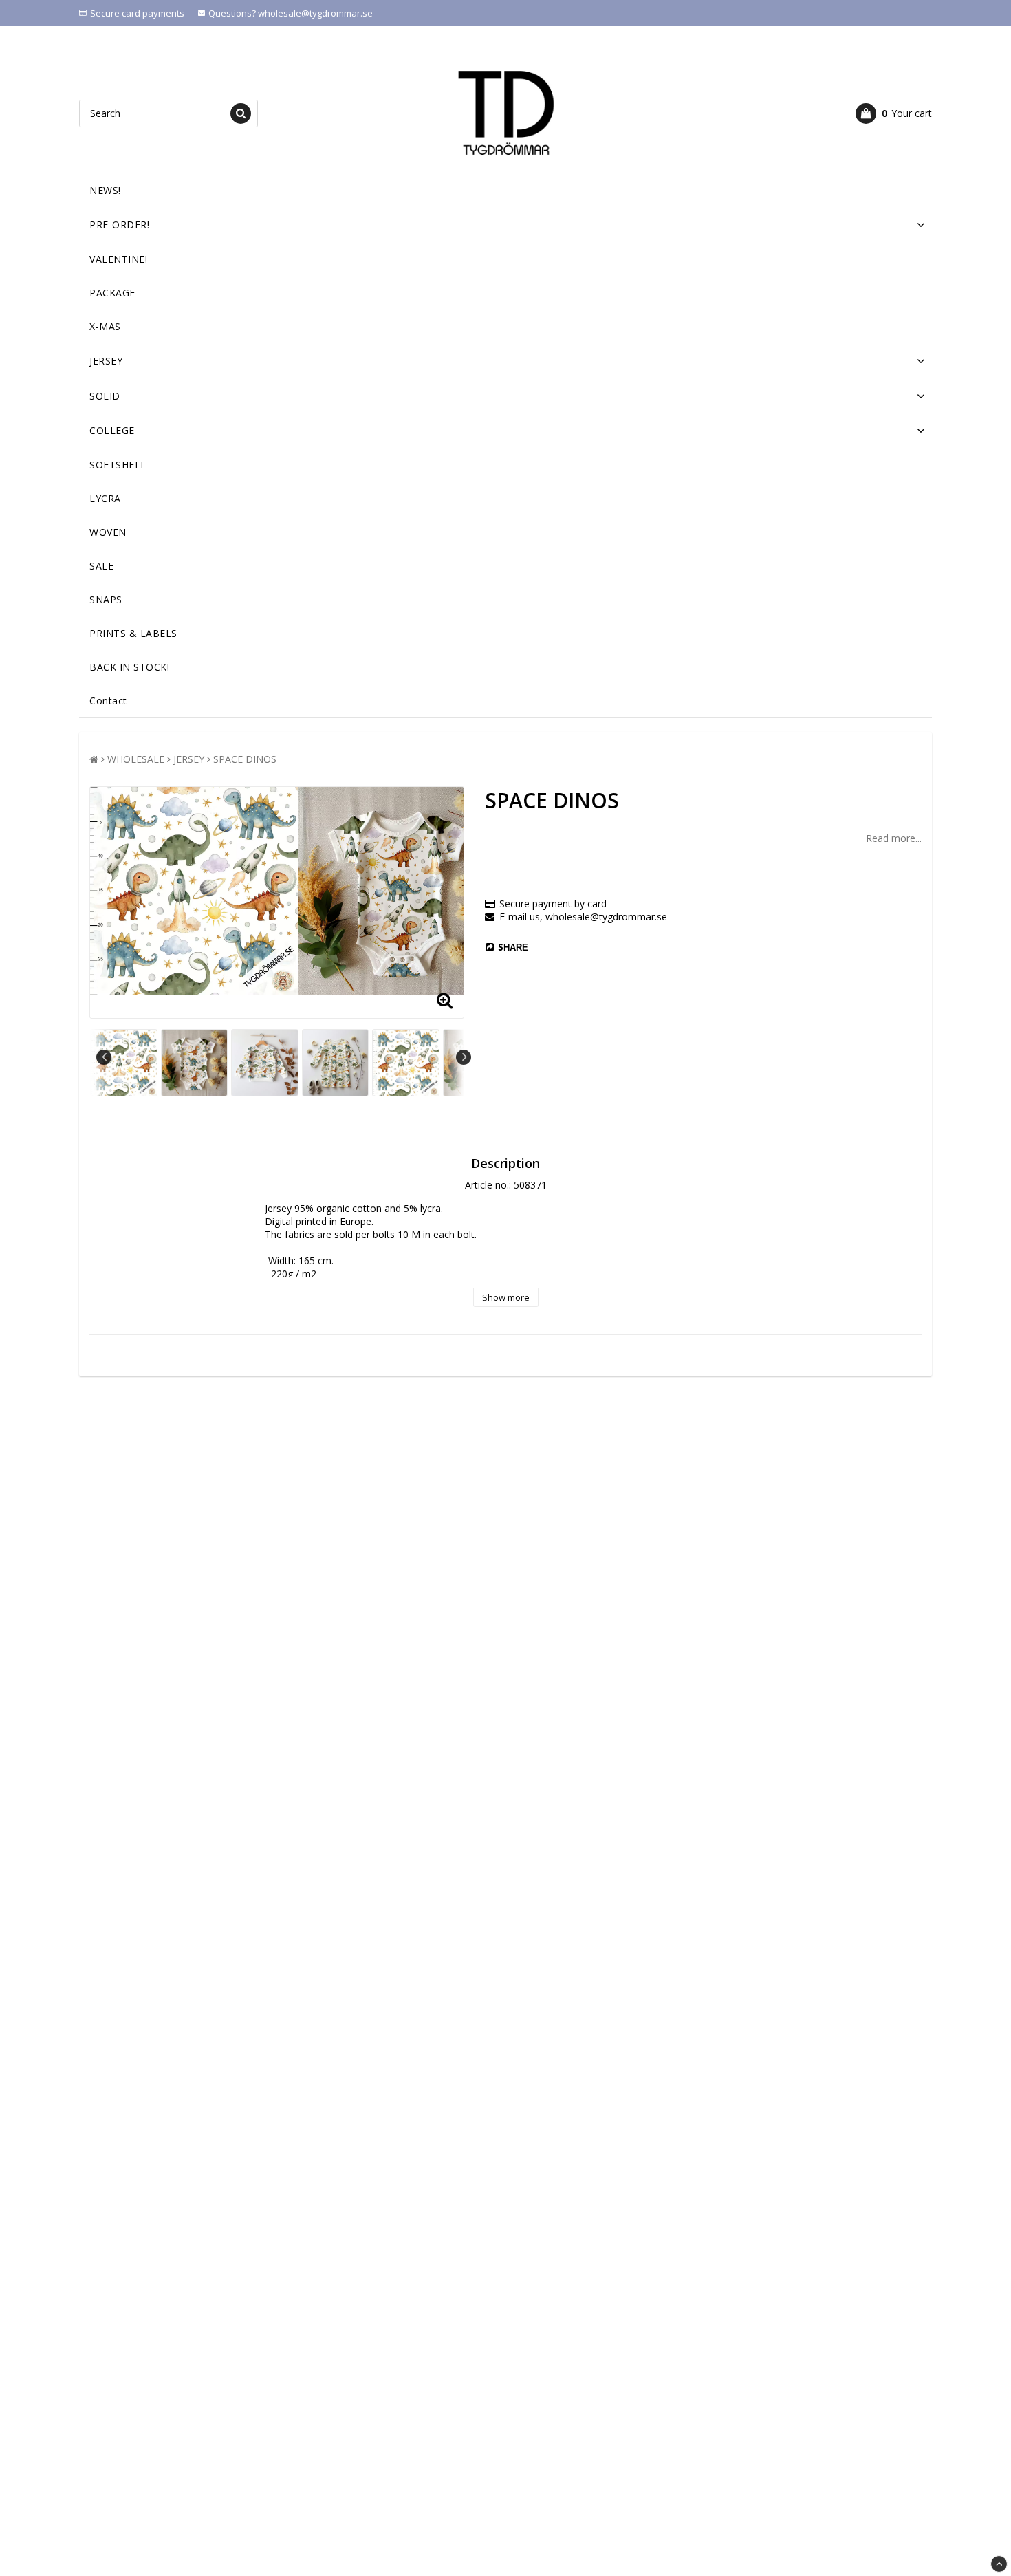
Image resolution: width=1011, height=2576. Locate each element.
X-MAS (105, 326)
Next (464, 1057)
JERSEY (106, 361)
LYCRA (105, 498)
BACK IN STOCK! (129, 667)
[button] (894, 113)
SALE (101, 566)
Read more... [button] (894, 838)
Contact (108, 701)
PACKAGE (112, 293)
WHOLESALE (136, 759)
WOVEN (108, 532)
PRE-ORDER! (119, 225)
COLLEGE (112, 430)
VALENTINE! (118, 259)
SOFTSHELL (118, 465)
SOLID (105, 396)
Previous (104, 1057)
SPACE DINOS (245, 759)
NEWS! (105, 190)
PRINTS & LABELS (133, 633)
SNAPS (106, 599)
